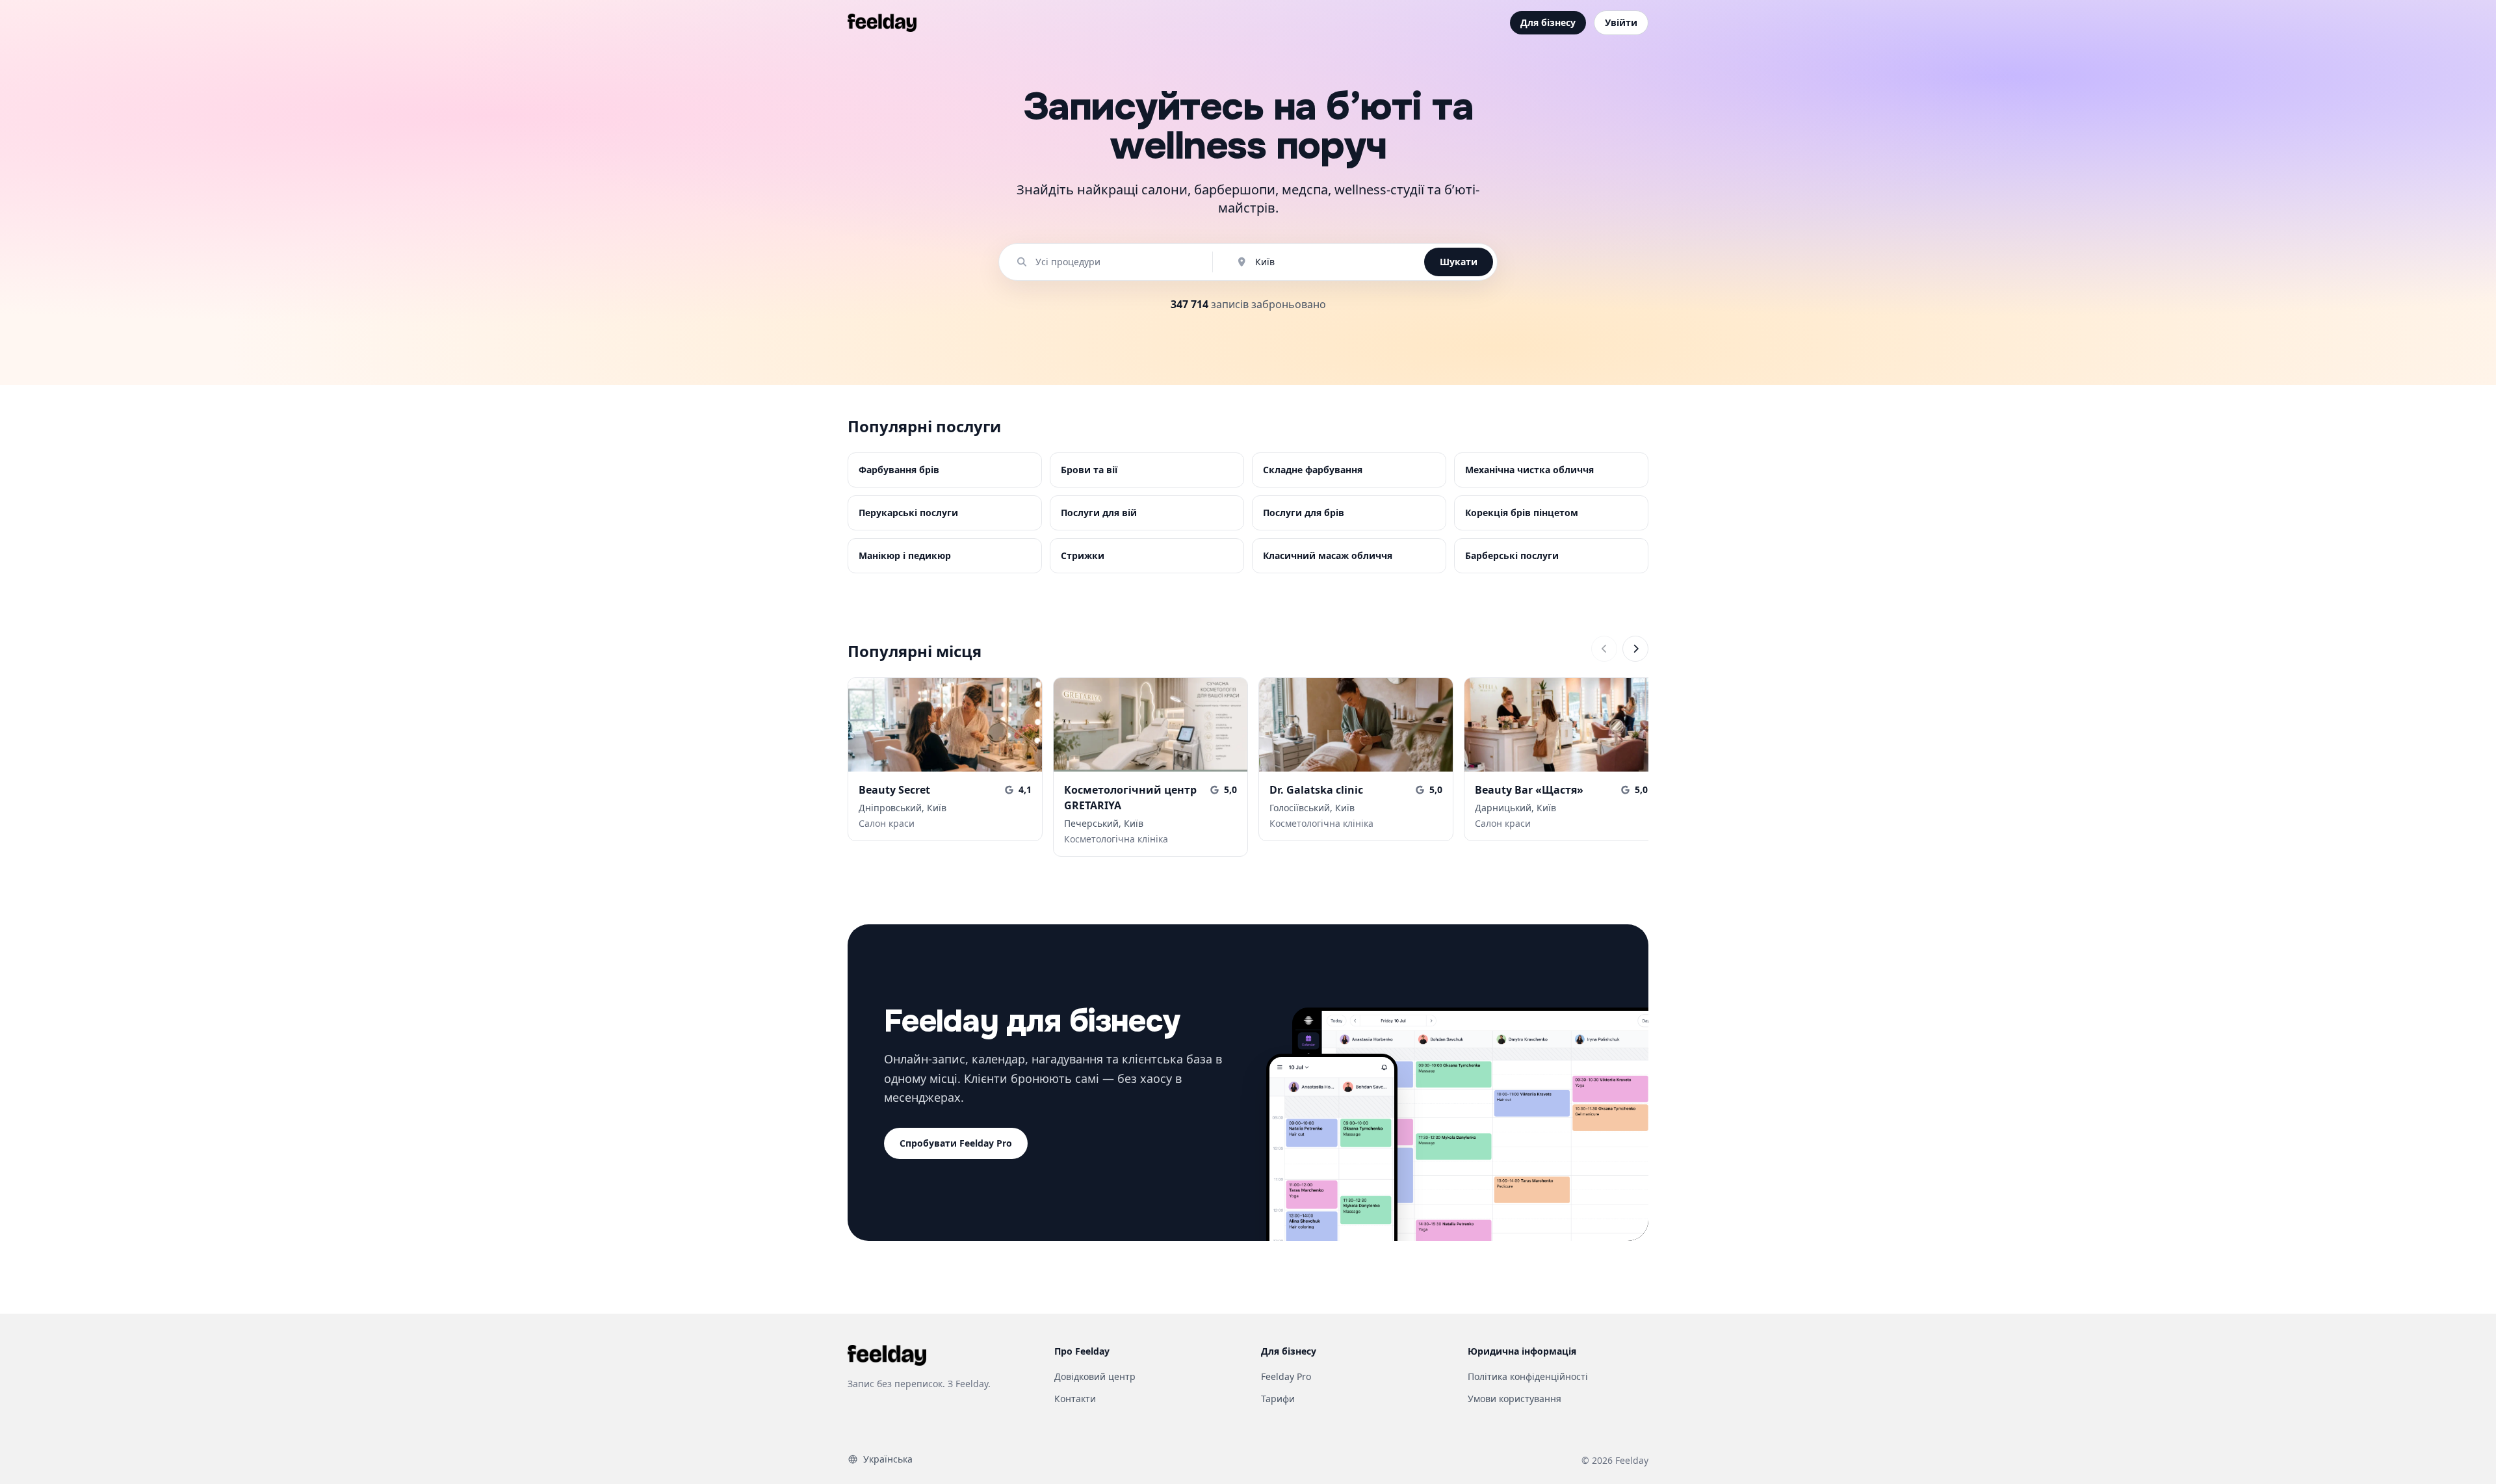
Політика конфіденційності (1528, 1376)
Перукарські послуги (908, 513)
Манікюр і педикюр (905, 555)
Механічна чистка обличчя (1529, 470)
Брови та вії (1089, 470)
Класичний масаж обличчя (1328, 555)
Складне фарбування (1313, 470)
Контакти (1075, 1399)
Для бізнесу (1548, 22)
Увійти (1621, 22)
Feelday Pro (1286, 1376)
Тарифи (1278, 1399)
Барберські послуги (1512, 555)
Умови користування (1514, 1399)
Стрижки (1083, 555)
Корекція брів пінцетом (1522, 513)
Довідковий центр (1095, 1376)
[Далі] (1635, 649)
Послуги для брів (1304, 513)
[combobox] (1112, 262)
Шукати (1459, 262)
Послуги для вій (1099, 513)
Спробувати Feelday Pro (956, 1143)
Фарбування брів (899, 470)
